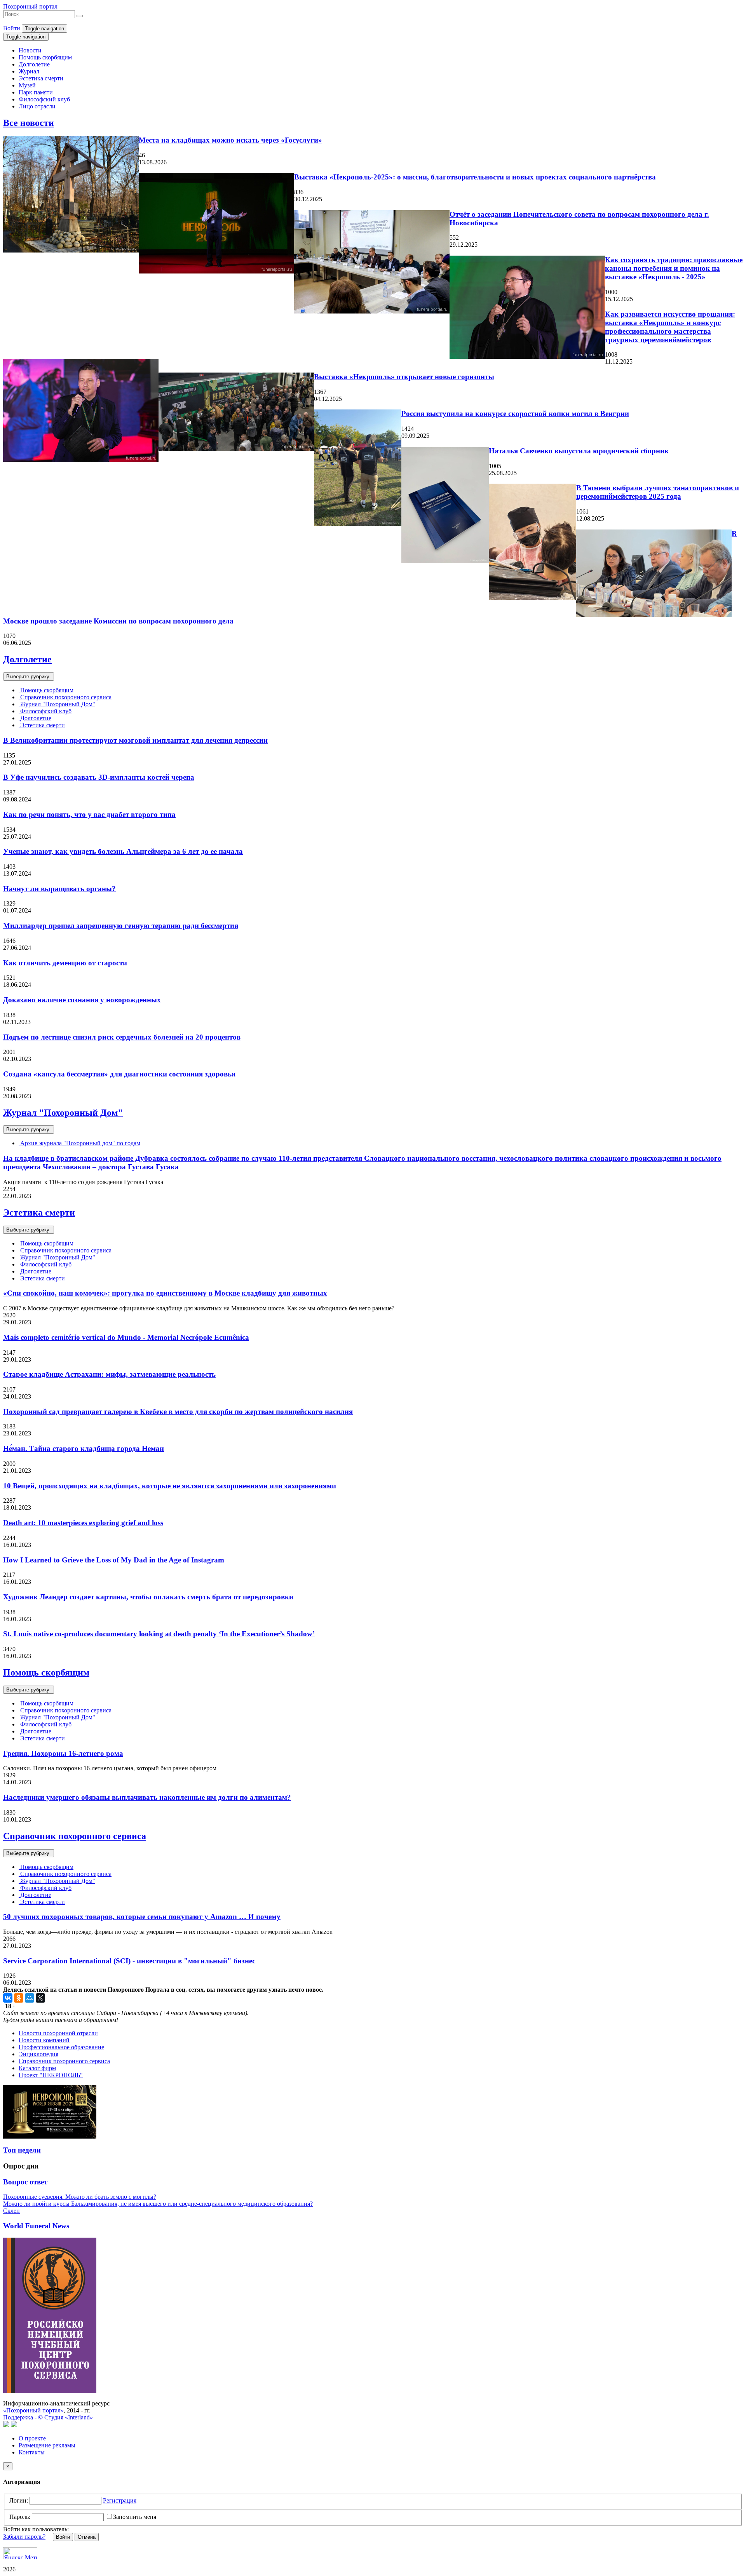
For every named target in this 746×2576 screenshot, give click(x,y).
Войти (12, 28)
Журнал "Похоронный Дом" (57, 704)
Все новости (29, 123)
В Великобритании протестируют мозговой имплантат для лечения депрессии (135, 740)
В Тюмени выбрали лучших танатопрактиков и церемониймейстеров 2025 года (658, 492)
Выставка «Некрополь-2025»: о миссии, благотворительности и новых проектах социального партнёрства (475, 177)
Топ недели (22, 2150)
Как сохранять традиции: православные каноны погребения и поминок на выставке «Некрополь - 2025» (674, 268)
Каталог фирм (37, 2068)
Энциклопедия (38, 2054)
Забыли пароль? (24, 2537)
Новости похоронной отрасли (58, 2033)
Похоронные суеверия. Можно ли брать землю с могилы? (80, 2197)
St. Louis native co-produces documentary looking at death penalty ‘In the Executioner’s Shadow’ (159, 1634)
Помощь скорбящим (45, 57)
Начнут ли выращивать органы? (59, 889)
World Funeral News (36, 2226)
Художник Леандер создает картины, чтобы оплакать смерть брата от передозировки (148, 1597)
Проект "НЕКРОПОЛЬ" (51, 2075)
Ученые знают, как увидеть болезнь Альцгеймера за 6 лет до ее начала (123, 851)
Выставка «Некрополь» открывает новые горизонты (404, 377)
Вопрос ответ (25, 2182)
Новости (30, 50)
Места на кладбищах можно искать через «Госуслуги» (230, 140)
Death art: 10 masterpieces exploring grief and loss (83, 1523)
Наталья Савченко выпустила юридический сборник (579, 451)
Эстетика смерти (41, 78)
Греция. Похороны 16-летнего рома (63, 1753)
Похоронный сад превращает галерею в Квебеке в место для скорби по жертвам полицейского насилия (178, 1412)
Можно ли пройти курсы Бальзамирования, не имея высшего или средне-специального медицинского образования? (158, 2204)
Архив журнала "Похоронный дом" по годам (79, 1143)
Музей (27, 85)
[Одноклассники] (19, 1998)
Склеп (11, 2211)
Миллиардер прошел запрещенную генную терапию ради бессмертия (121, 926)
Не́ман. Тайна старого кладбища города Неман (84, 1448)
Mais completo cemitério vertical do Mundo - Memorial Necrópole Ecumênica (126, 1337)
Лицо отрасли (37, 106)
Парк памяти (36, 92)
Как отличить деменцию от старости (65, 963)
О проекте (32, 2438)
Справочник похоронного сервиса (65, 697)
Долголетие (34, 64)
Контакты (32, 2452)
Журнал (29, 71)
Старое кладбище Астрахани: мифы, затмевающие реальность (109, 1374)
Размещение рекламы (47, 2445)
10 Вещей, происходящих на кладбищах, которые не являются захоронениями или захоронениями (170, 1486)
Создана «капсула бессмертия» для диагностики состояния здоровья (119, 1074)
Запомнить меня (135, 2517)
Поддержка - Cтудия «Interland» (48, 2417)
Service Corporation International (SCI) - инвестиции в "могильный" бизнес (129, 1961)
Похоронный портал (30, 6)
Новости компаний (44, 2040)
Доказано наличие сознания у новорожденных (82, 1000)
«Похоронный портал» (33, 2410)
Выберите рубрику (29, 677)
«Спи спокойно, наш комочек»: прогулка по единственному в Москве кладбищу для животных (165, 1293)
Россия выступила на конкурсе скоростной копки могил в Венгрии (515, 414)
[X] (40, 1998)
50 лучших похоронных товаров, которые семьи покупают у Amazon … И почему (142, 1917)
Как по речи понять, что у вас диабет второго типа (89, 814)
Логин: (19, 2500)
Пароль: (20, 2517)
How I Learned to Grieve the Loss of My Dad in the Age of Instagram (114, 1560)
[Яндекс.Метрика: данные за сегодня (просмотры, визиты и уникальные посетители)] (20, 2553)
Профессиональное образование (61, 2047)
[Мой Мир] (30, 1998)
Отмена (87, 2537)
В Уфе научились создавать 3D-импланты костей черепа (99, 777)
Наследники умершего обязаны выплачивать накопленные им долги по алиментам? (147, 1797)
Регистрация (120, 2500)
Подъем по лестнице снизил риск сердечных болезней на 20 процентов (122, 1037)
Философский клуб (44, 99)
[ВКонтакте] (8, 1998)
